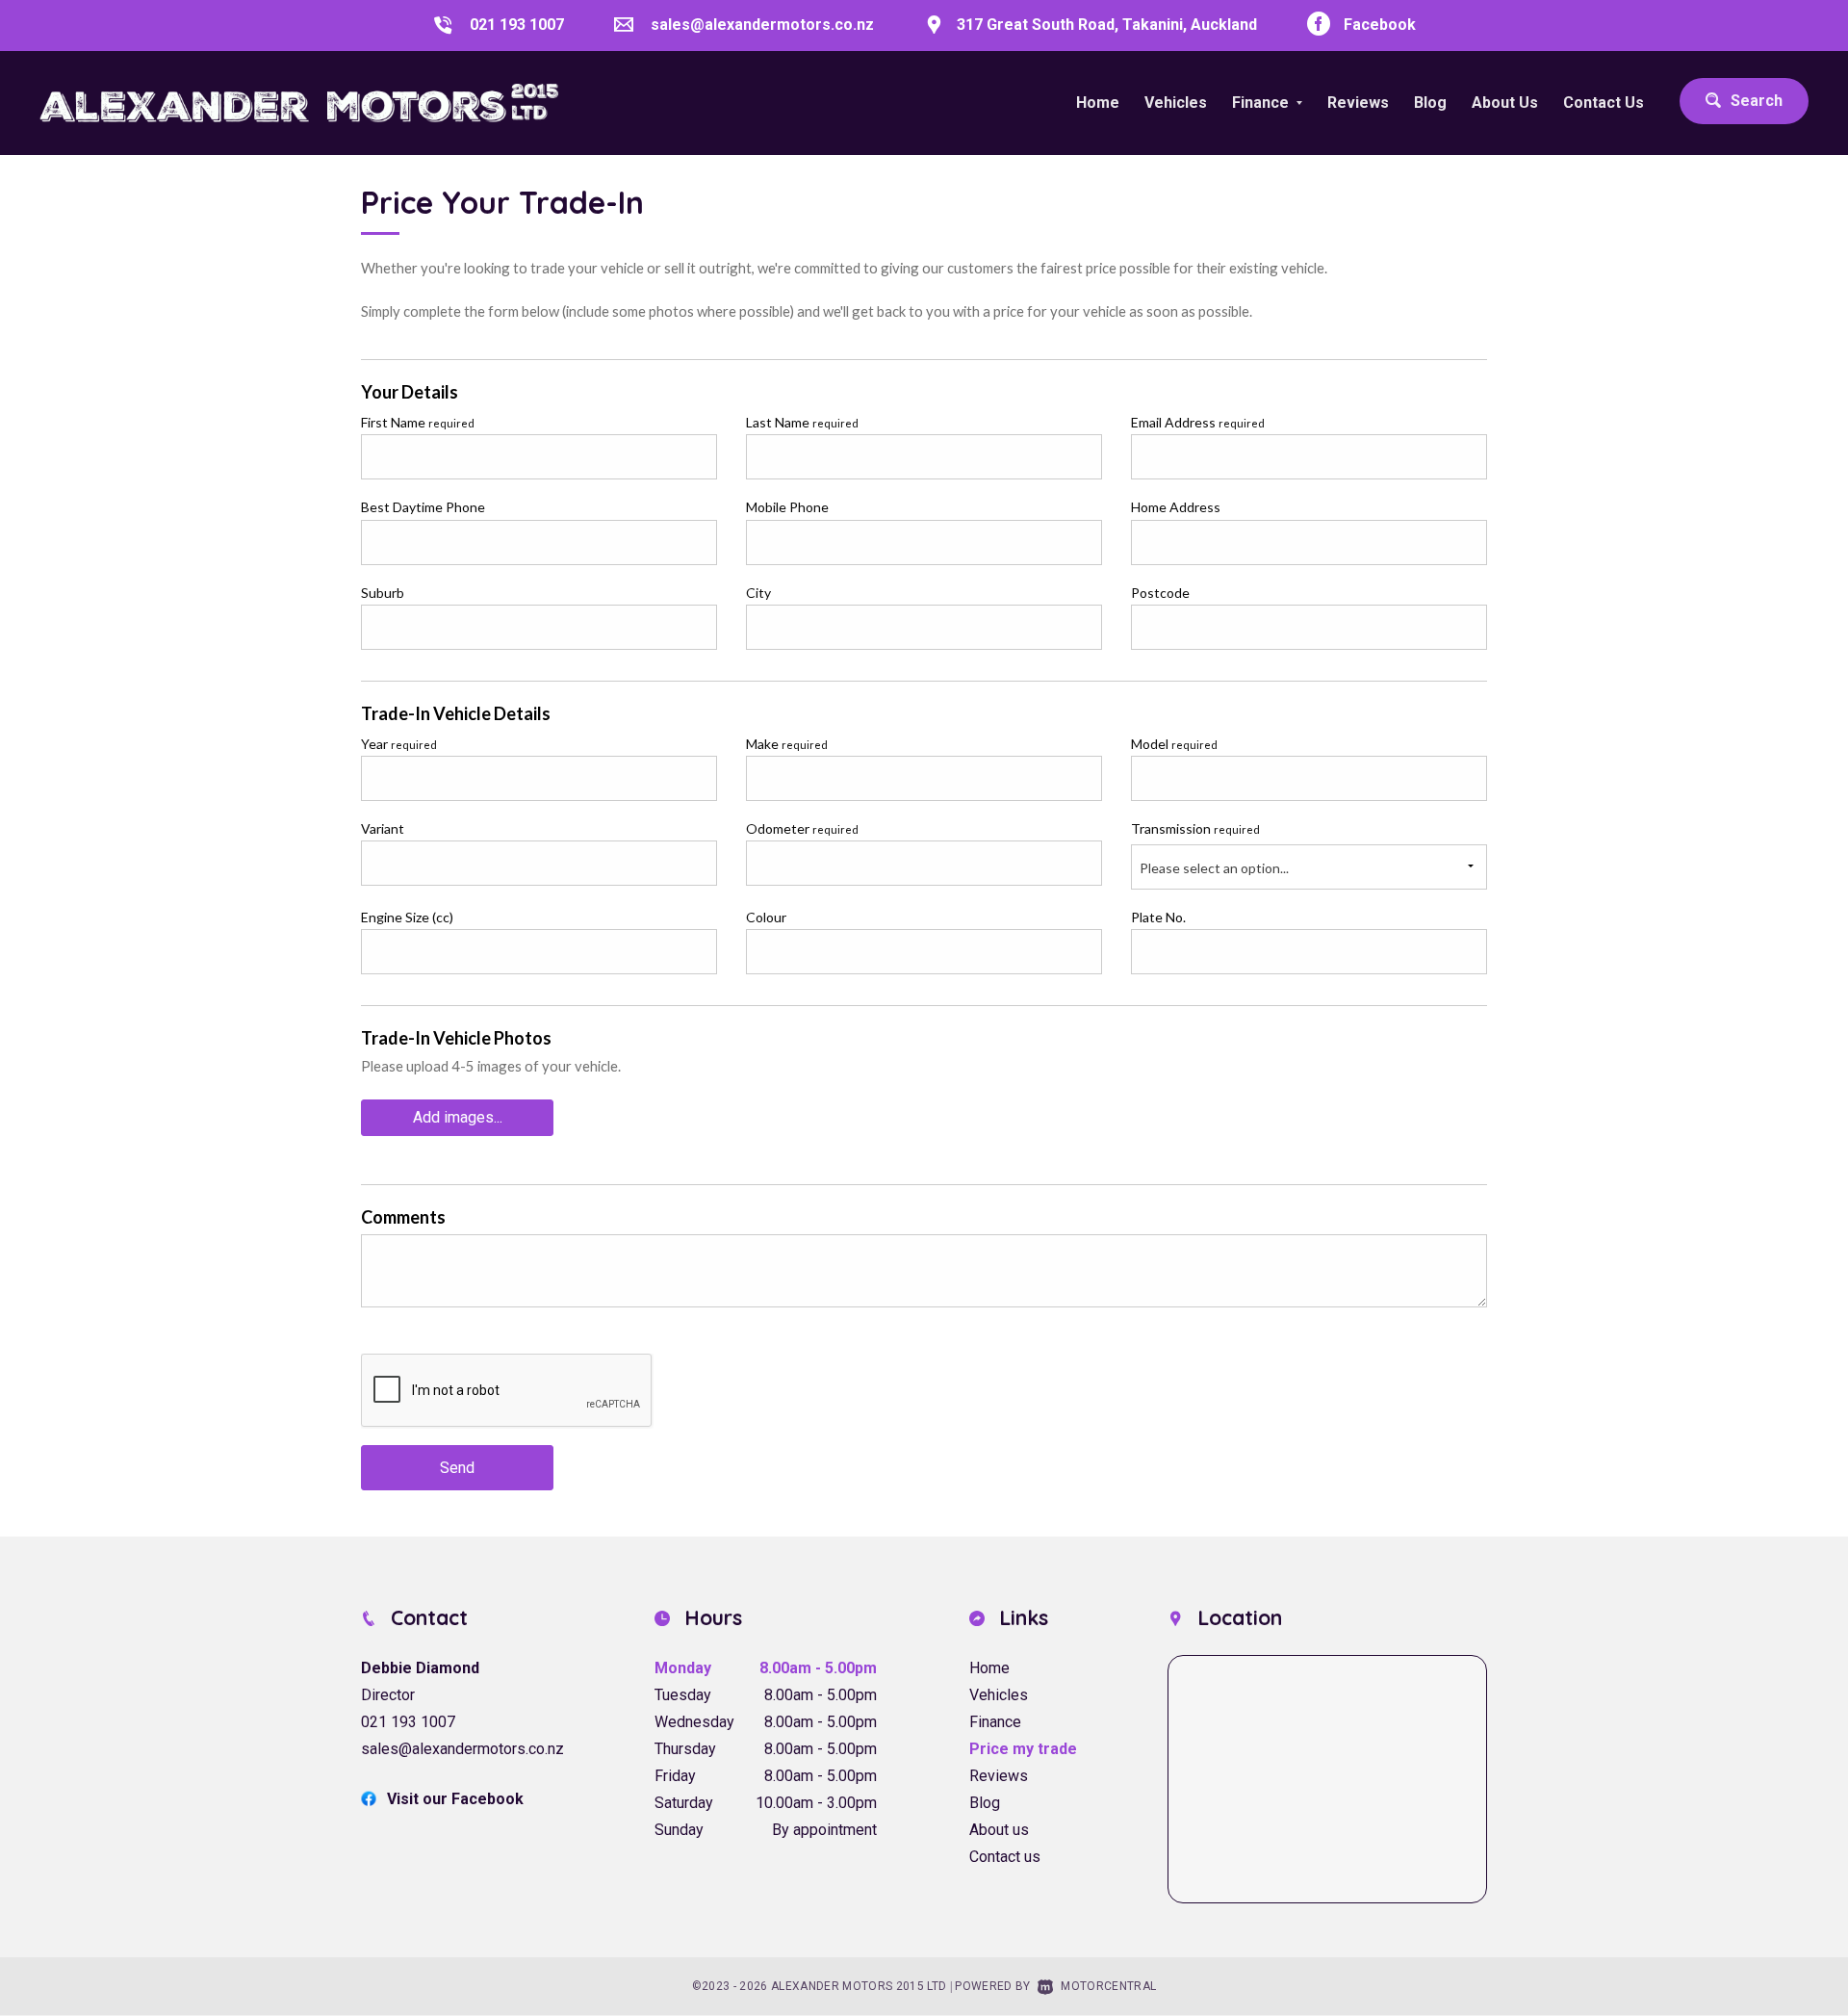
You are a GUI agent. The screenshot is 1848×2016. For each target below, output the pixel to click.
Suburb (383, 593)
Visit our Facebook (455, 1799)
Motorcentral (1108, 1986)
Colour (766, 917)
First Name (418, 422)
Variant (383, 828)
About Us (1505, 103)
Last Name (802, 422)
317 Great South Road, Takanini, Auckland (1107, 25)
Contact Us (1604, 103)
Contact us (1005, 1857)
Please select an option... (1214, 868)
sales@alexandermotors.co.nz (762, 25)
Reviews (1358, 103)
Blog (1430, 103)
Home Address (1176, 507)
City (758, 593)
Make (787, 744)
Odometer (802, 828)
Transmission (1195, 828)
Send (457, 1468)
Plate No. (1158, 917)
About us (999, 1830)
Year (399, 744)
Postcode (1160, 593)
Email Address (1198, 422)
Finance (995, 1722)
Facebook (1380, 25)
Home (1098, 103)
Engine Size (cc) (407, 917)
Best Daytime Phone (423, 507)
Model (1174, 744)
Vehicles (1176, 103)
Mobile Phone (787, 507)
